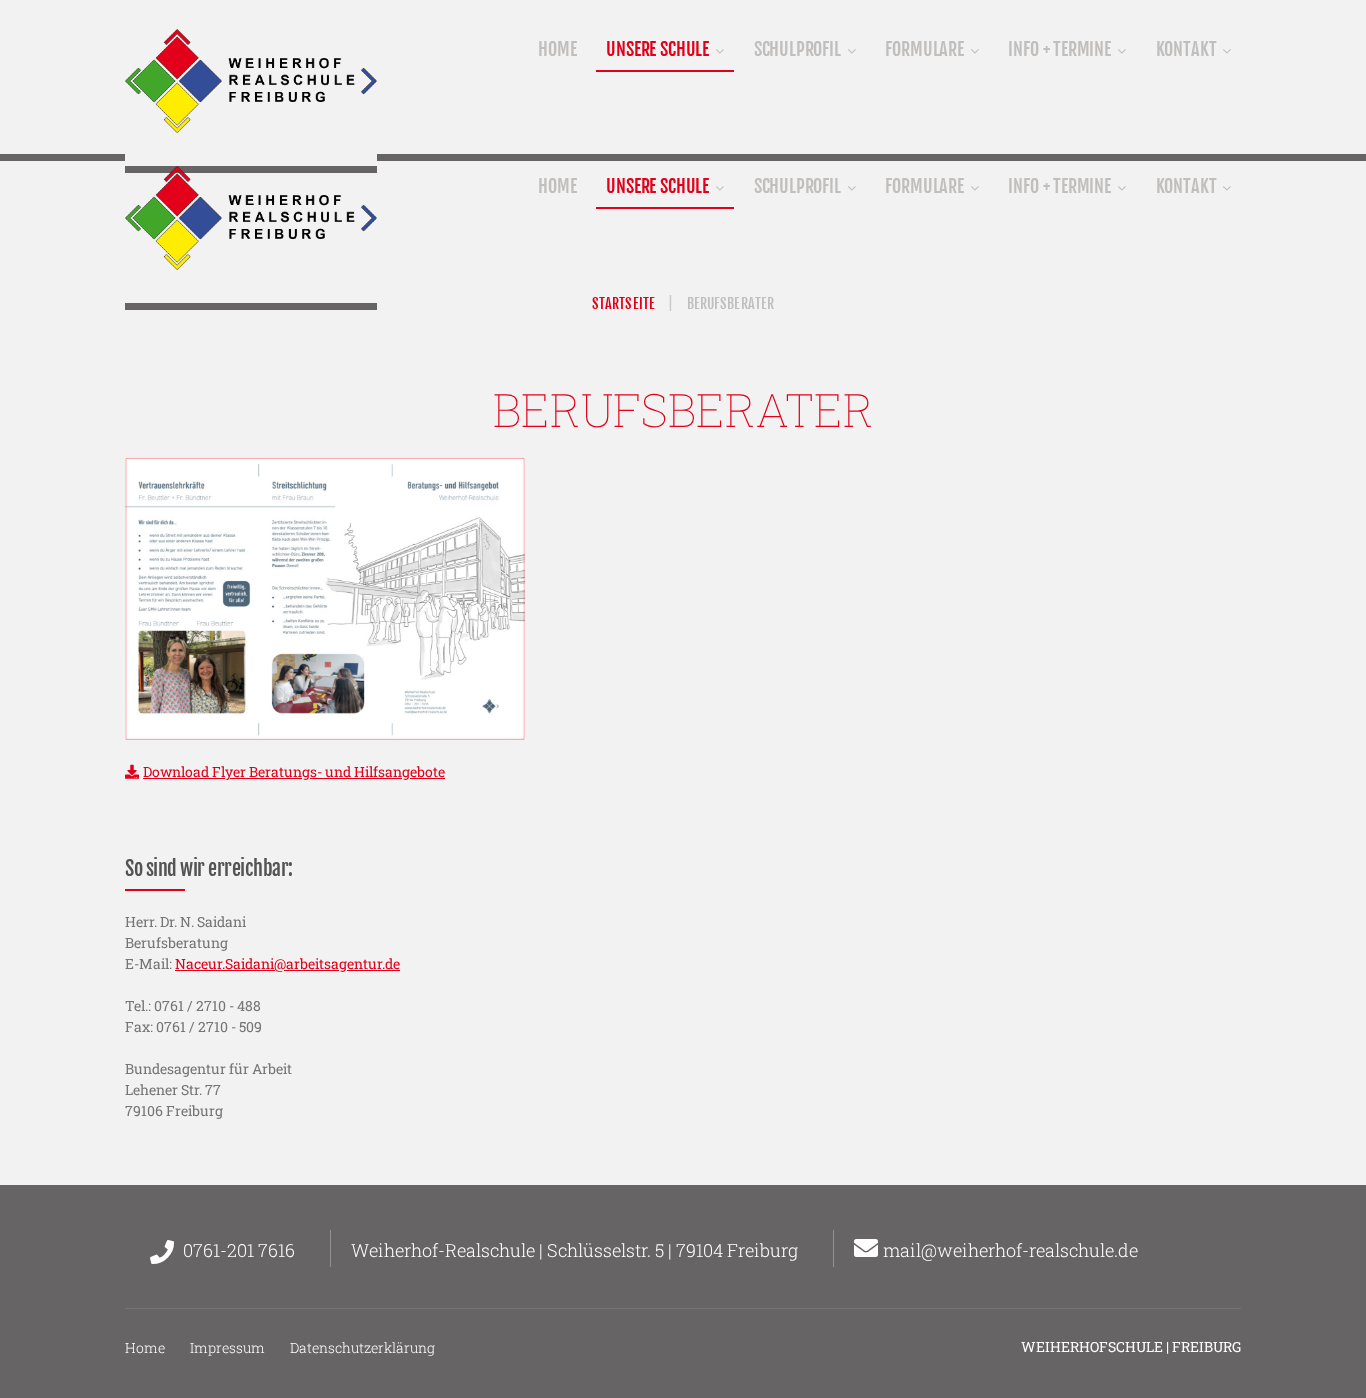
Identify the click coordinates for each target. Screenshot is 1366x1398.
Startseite (623, 303)
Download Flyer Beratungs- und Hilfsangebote (294, 771)
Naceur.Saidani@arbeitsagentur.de (287, 963)
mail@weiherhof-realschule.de (1010, 1250)
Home (145, 1347)
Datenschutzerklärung (362, 1347)
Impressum (227, 1347)
